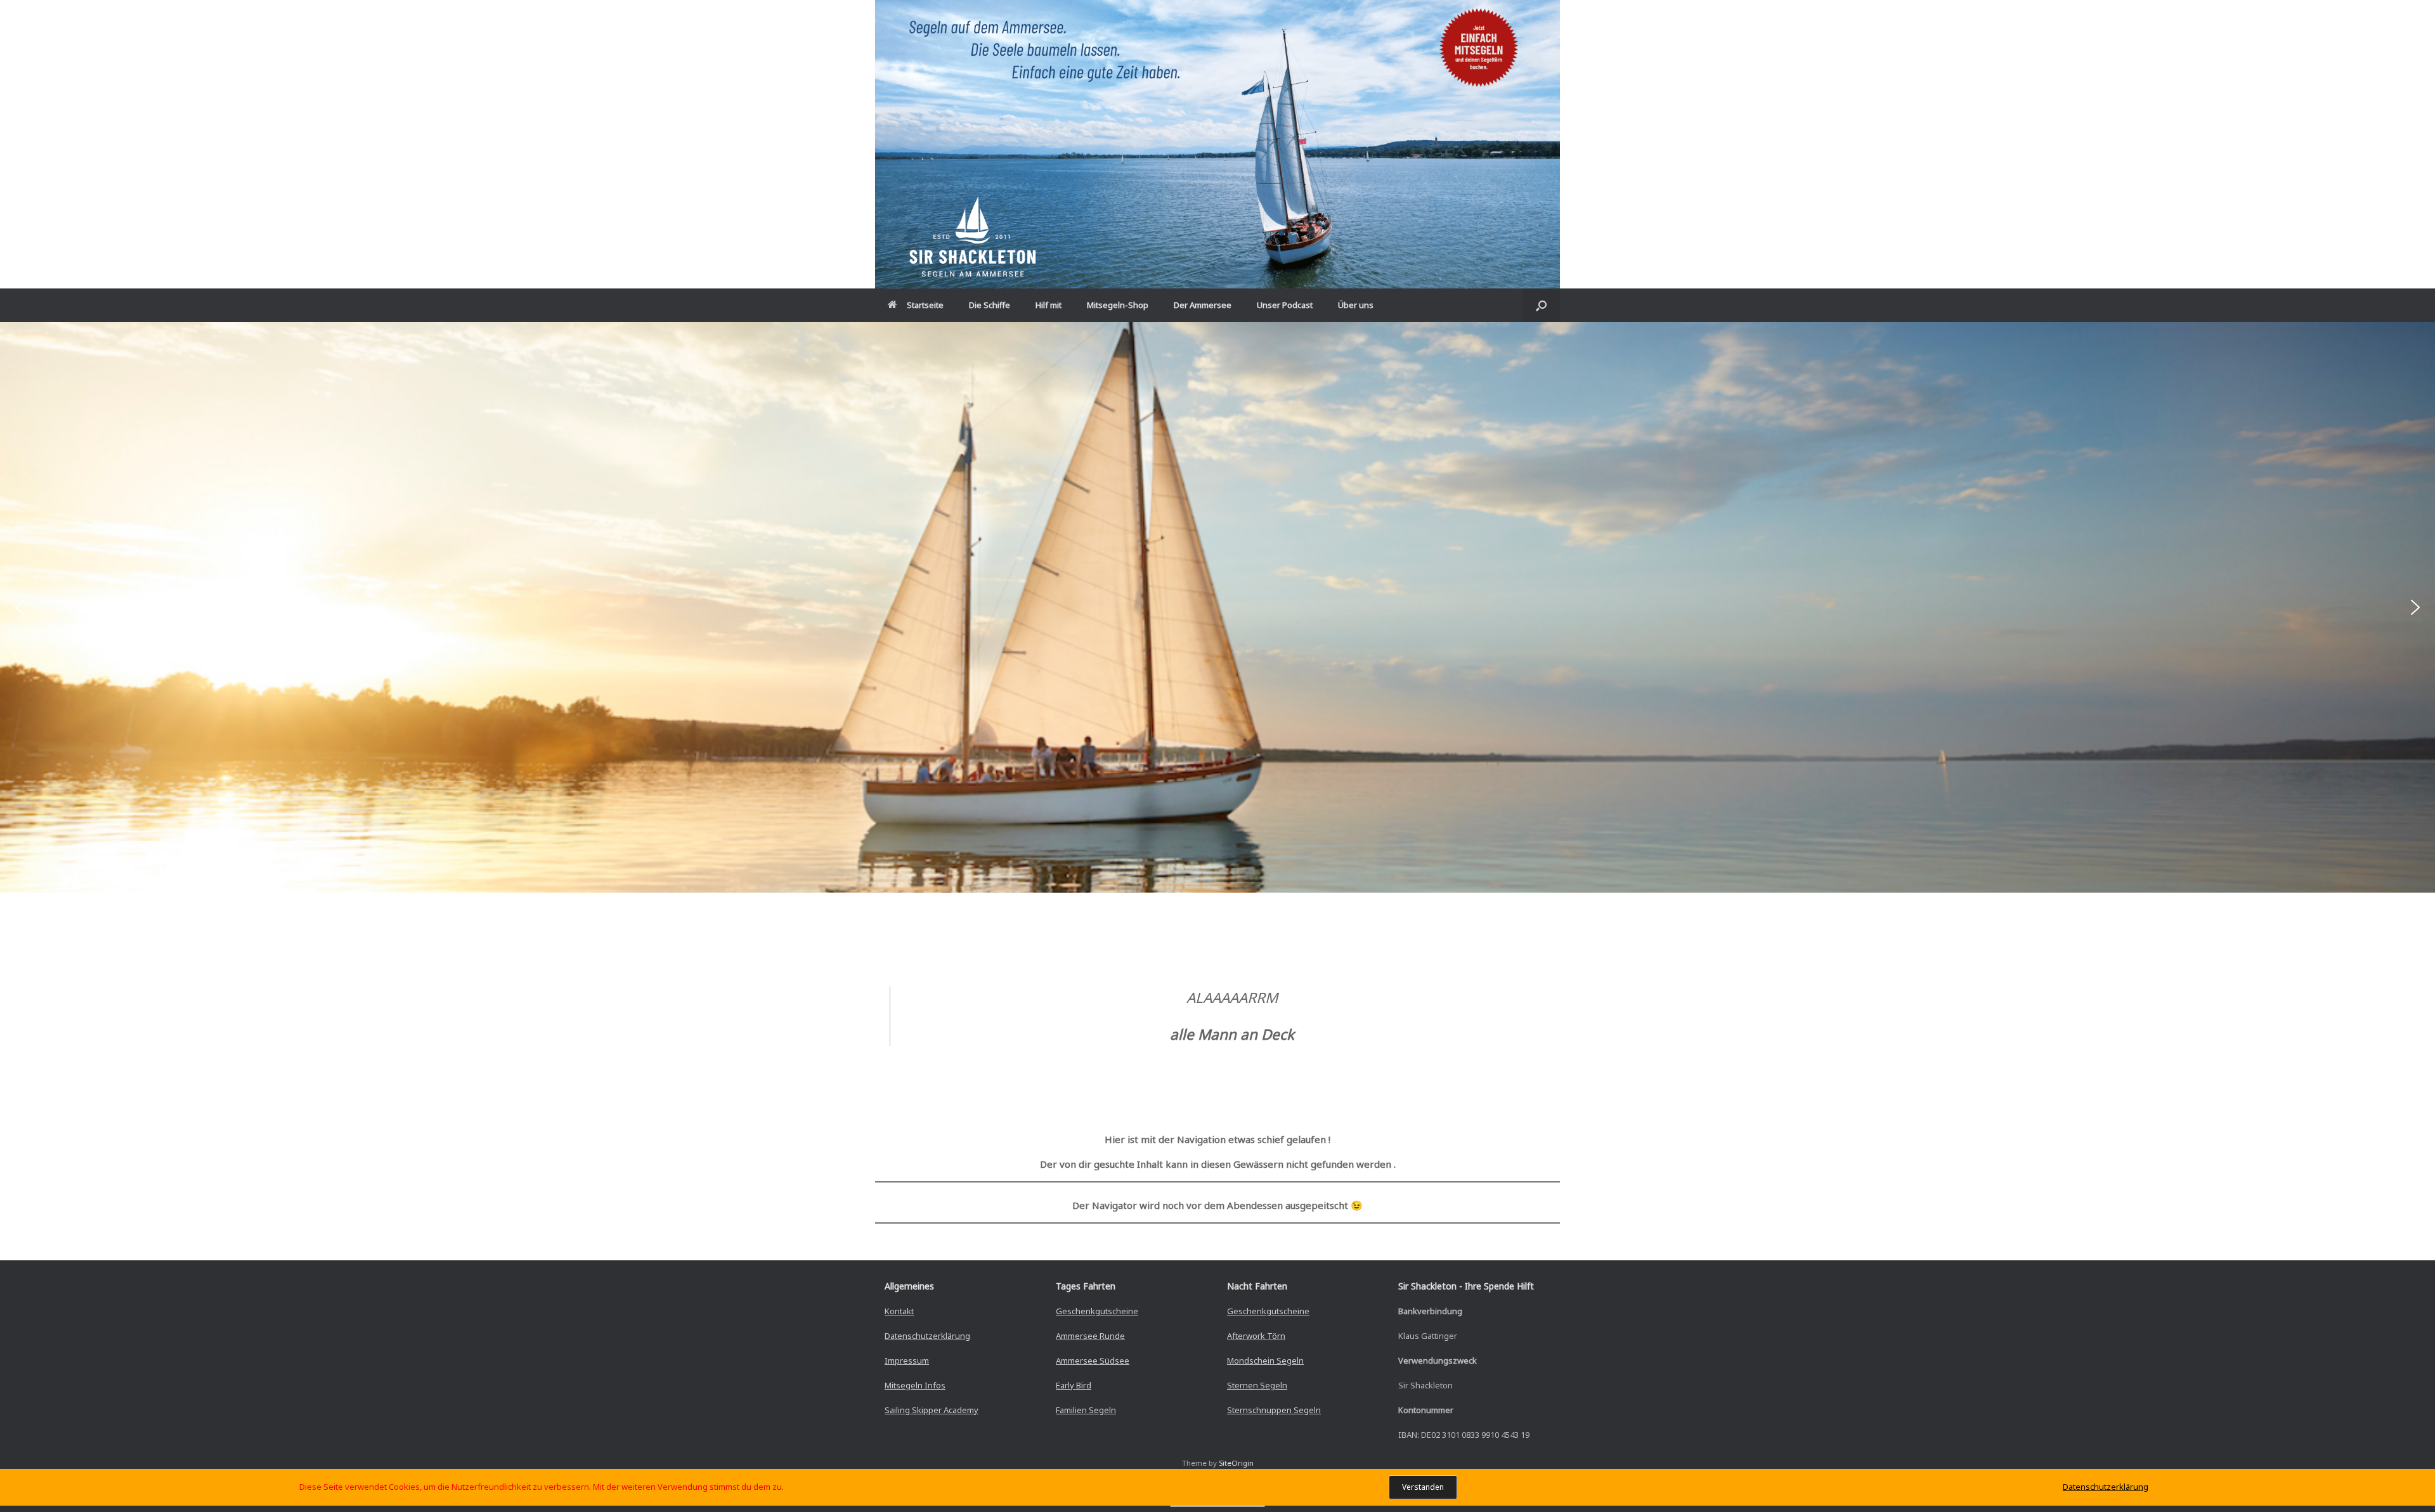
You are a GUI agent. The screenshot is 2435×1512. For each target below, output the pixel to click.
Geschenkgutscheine (1097, 1311)
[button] (1541, 305)
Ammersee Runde (1090, 1336)
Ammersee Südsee (1093, 1360)
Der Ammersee (1203, 305)
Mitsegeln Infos (915, 1385)
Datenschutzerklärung (927, 1336)
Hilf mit (1049, 305)
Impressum (907, 1360)
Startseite (925, 305)
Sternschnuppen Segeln (1274, 1410)
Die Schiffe (990, 305)
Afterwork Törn (1256, 1336)
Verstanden (1423, 1487)
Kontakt (899, 1311)
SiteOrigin (1236, 1463)
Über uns (1356, 305)
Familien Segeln (1086, 1410)
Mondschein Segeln (1265, 1360)
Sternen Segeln (1257, 1385)
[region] (1217, 607)
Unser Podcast (1285, 305)
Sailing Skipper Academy (932, 1410)
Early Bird (1074, 1385)
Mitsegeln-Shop (1118, 305)
